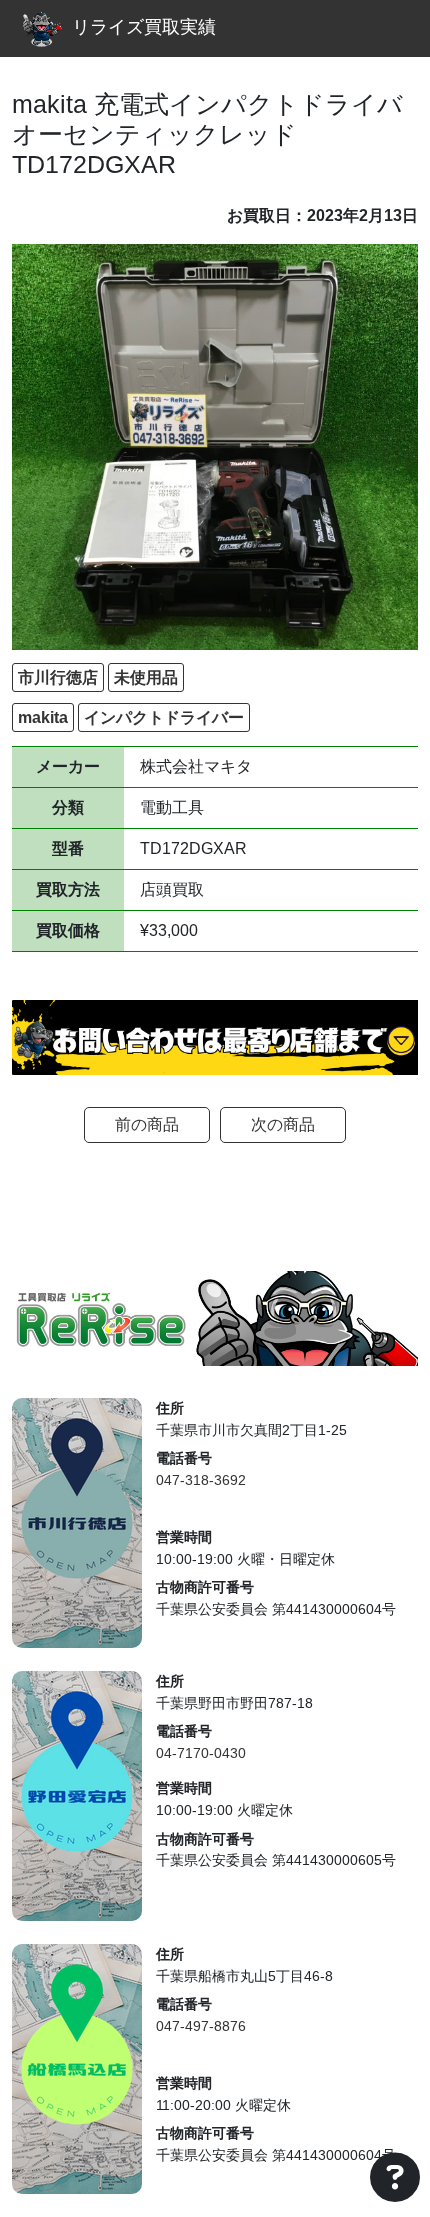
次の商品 (283, 1124)
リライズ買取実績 (144, 27)
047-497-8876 (201, 2026)
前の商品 (147, 1124)
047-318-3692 (201, 1480)
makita (43, 717)
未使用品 (146, 677)
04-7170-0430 (201, 1753)
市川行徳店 (58, 677)
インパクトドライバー (164, 717)
